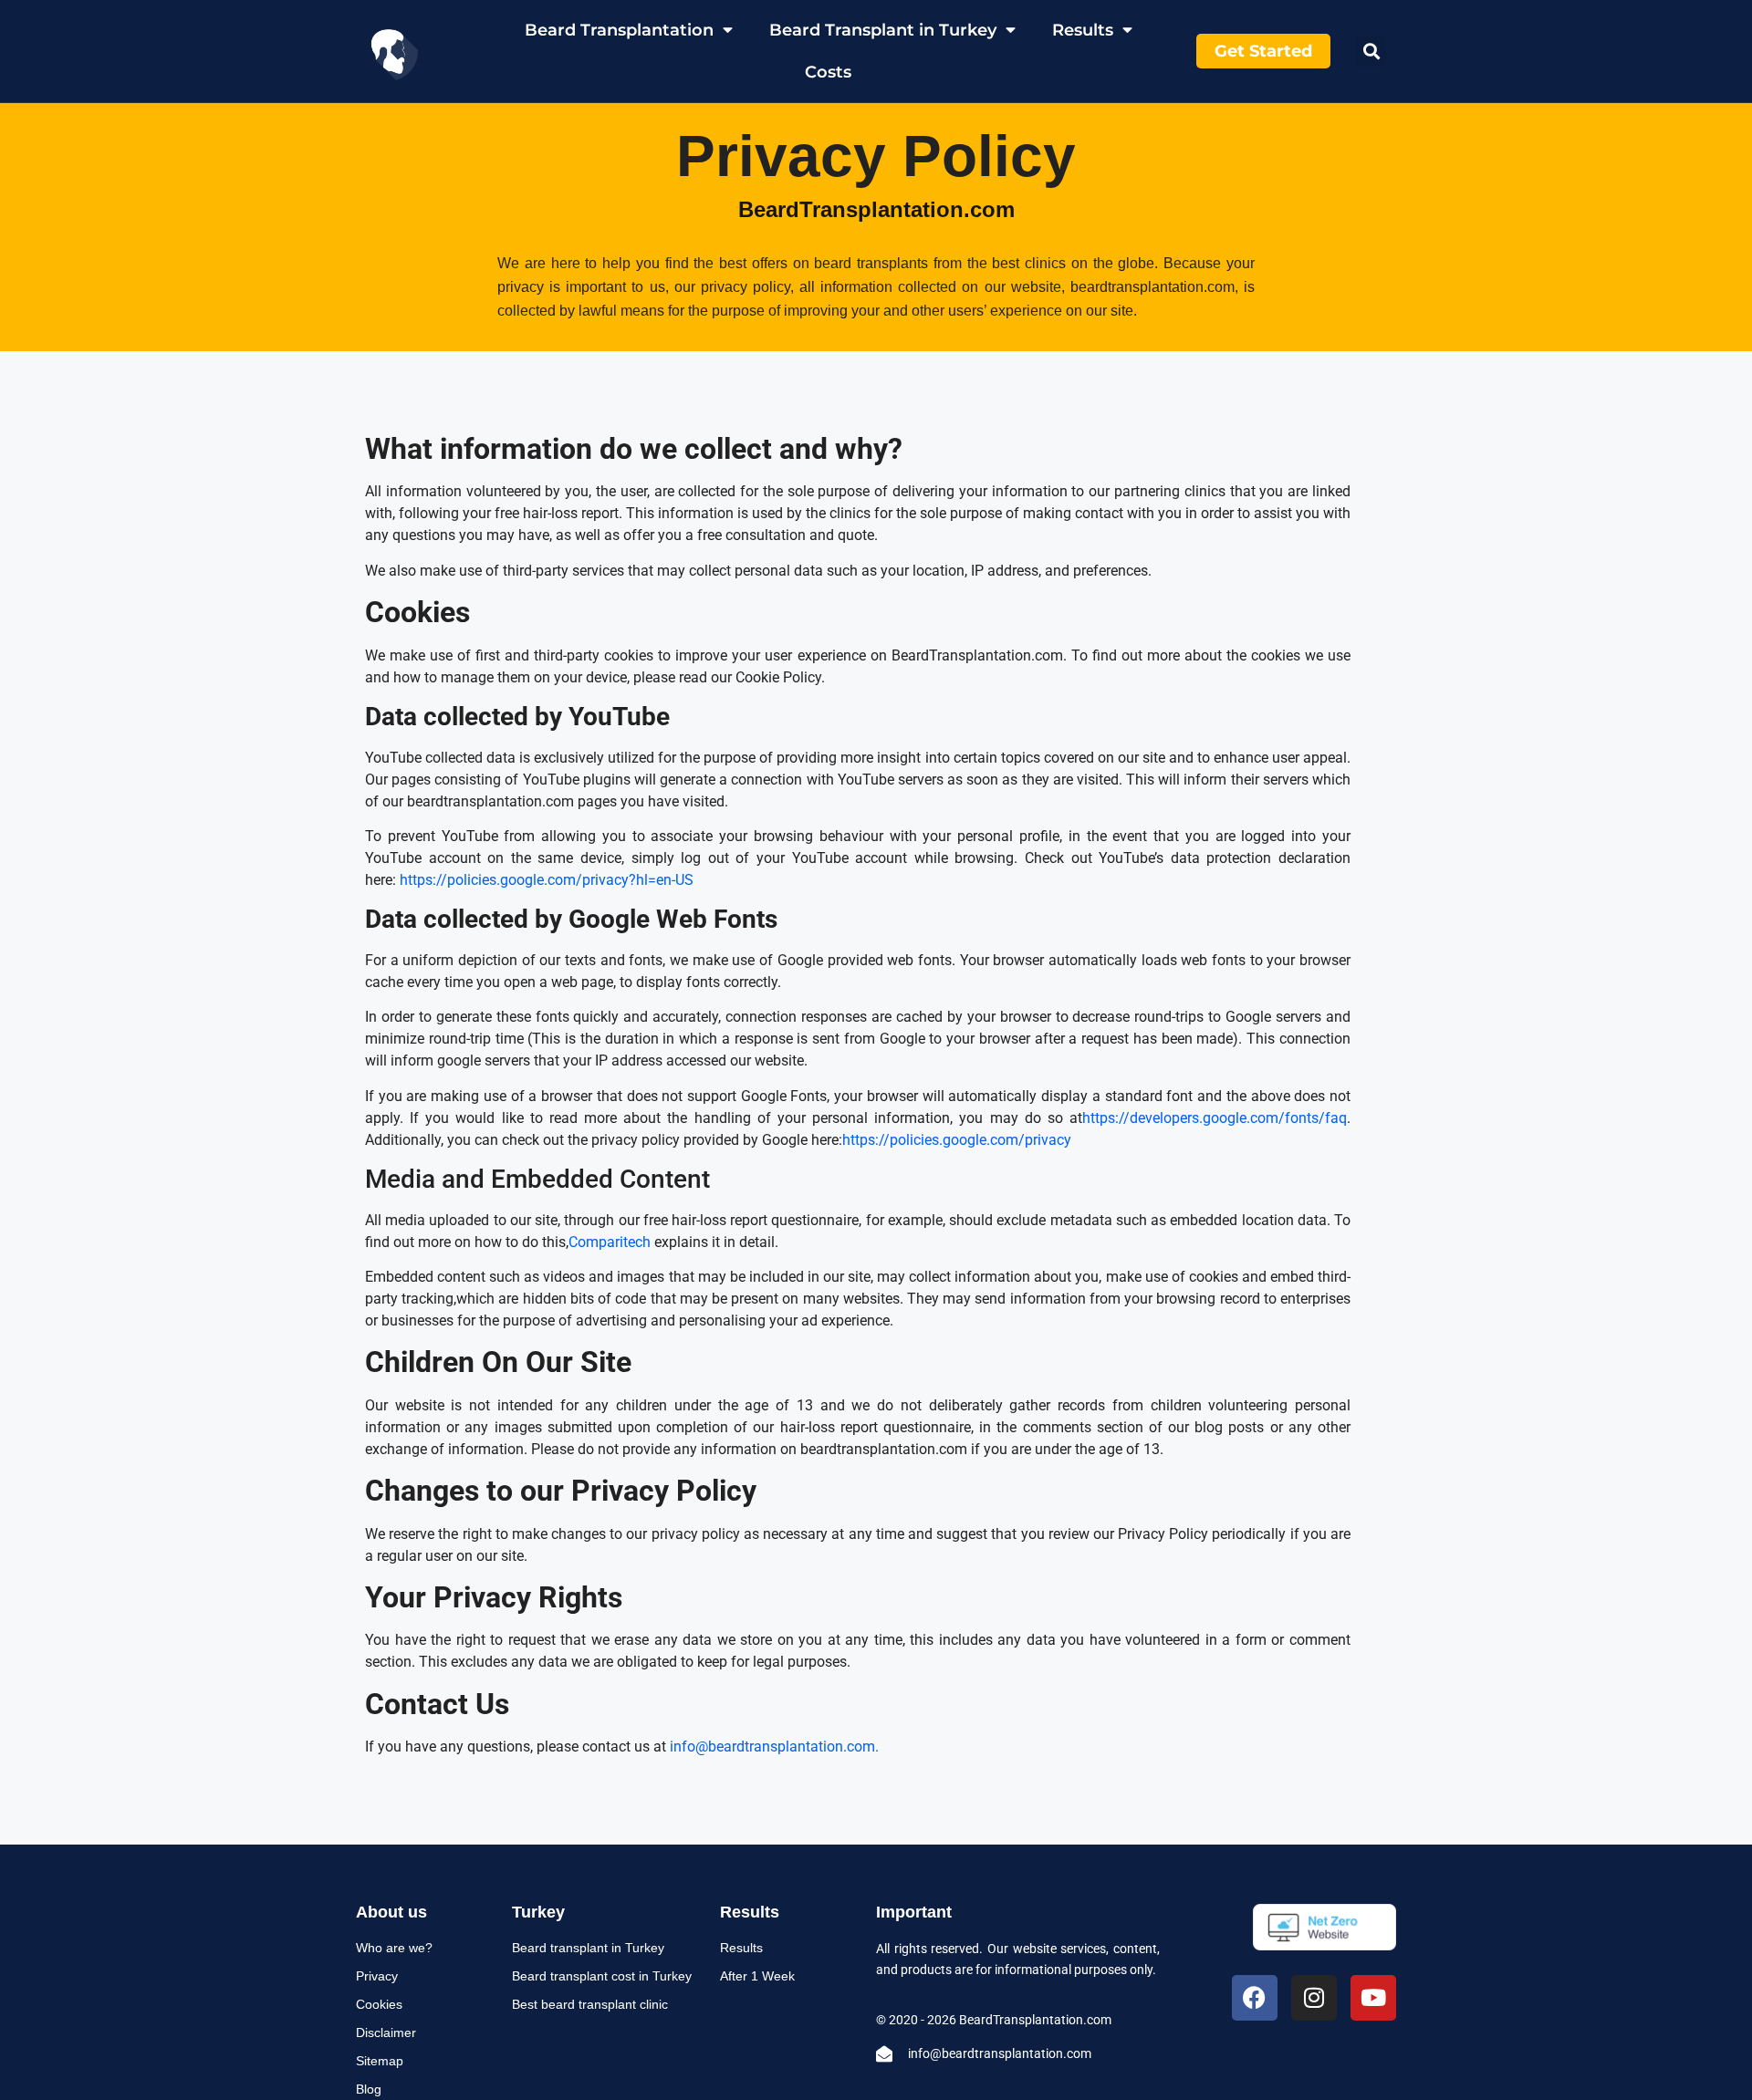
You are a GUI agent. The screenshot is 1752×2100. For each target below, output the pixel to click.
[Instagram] (1314, 1998)
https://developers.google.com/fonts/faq (1215, 1118)
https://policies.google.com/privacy (957, 1140)
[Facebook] (1255, 1998)
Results (1083, 30)
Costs (828, 72)
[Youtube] (1373, 1998)
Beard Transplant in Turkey (883, 30)
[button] (1371, 52)
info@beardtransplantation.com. (774, 1747)
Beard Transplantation (619, 30)
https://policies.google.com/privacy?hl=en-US (547, 880)
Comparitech (610, 1242)
